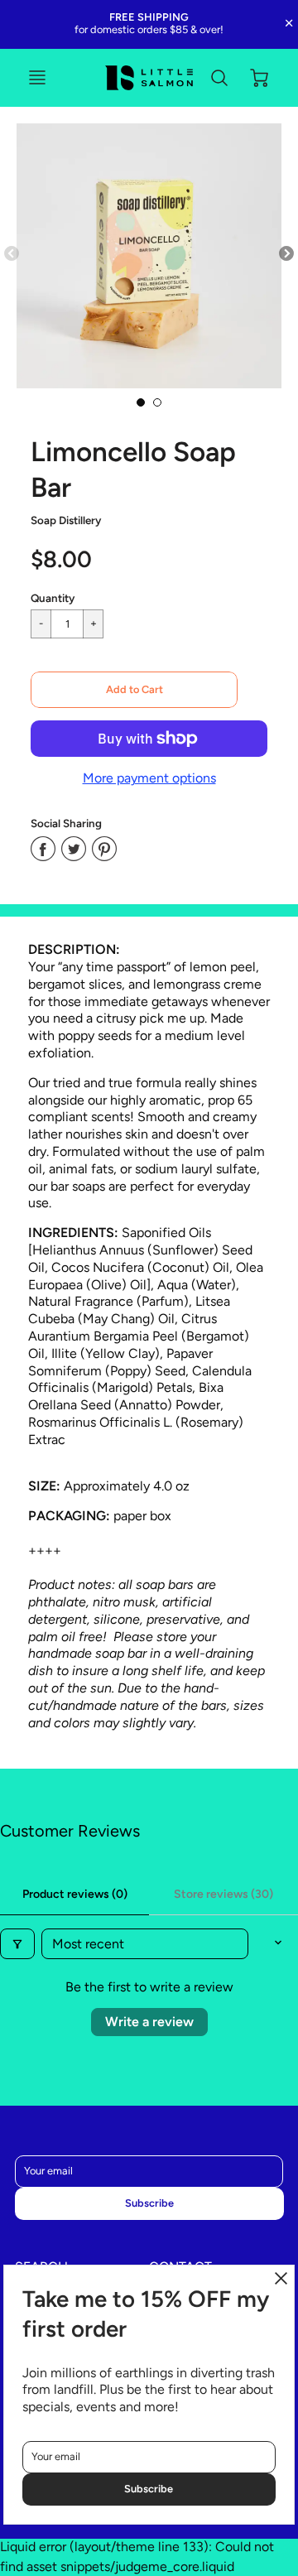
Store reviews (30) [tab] (223, 1894)
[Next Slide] (286, 254)
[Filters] (17, 1944)
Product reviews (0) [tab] (75, 1894)
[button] (134, 690)
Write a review (149, 2022)
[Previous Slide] (12, 254)
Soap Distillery (66, 520)
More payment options (149, 778)
